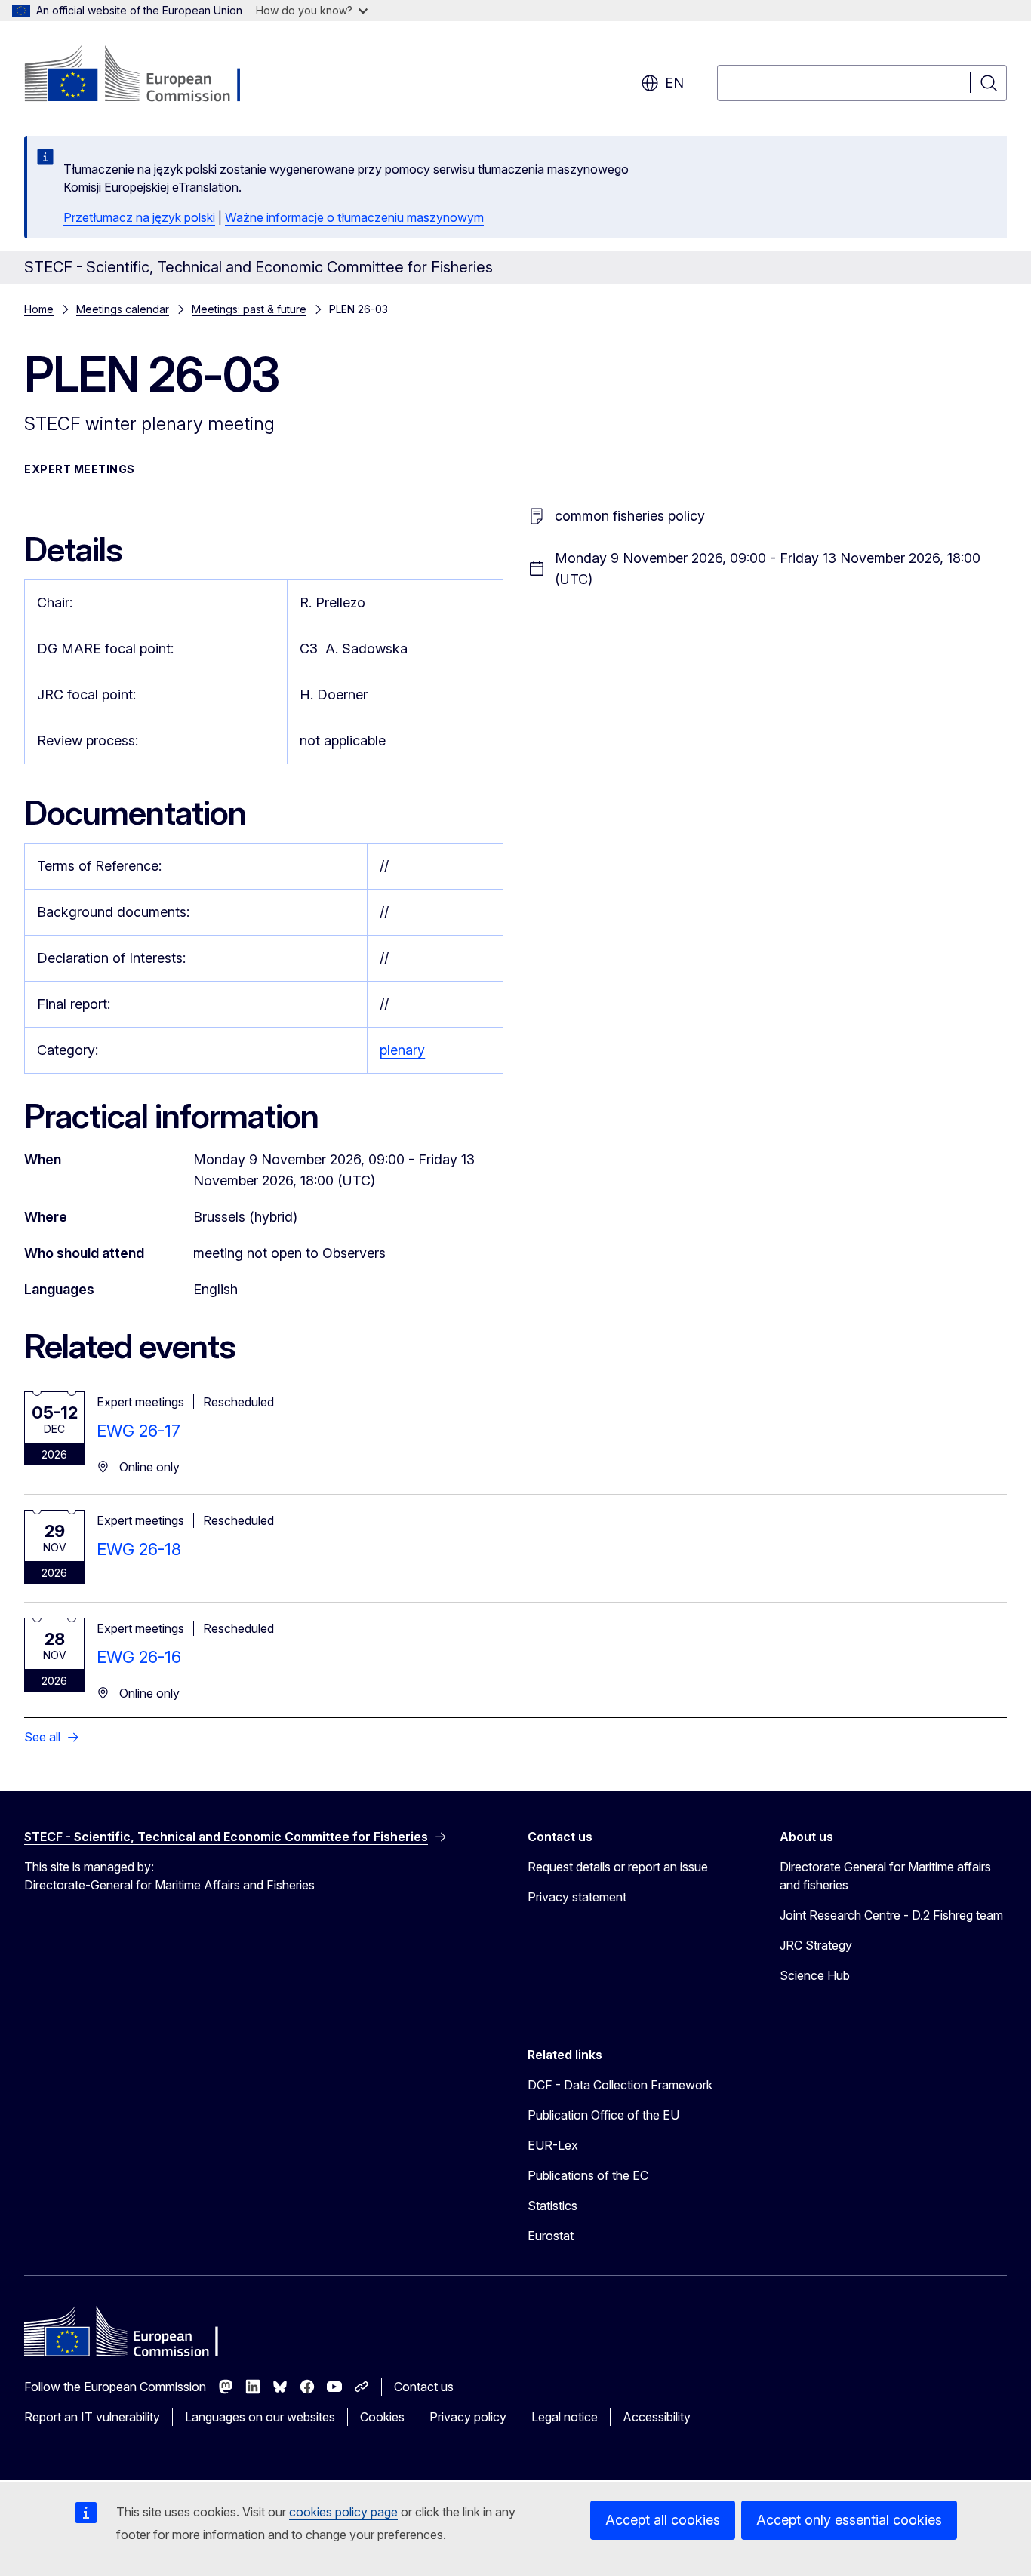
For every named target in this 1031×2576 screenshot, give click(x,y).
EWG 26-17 (138, 1431)
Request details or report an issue (618, 1867)
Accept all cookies (663, 2520)
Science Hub (815, 1975)
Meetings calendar (123, 309)
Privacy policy (468, 2417)
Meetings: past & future (249, 309)
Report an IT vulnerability (92, 2417)
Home (39, 309)
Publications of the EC (588, 2175)
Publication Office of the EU (603, 2115)
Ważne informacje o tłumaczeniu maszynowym (354, 217)
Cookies (382, 2417)
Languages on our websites (260, 2417)
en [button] (674, 83)
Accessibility (657, 2417)
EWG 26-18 (139, 1549)
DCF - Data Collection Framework (620, 2085)
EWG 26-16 (139, 1657)
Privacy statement (577, 1897)
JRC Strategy (816, 1945)
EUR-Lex (553, 2145)
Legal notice (565, 2417)
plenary (402, 1050)
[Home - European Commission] (146, 75)
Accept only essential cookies (849, 2520)
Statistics (552, 2206)
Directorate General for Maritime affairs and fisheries (885, 1876)
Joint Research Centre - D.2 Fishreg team (891, 1915)
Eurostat (551, 2236)
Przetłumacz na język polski (139, 217)
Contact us (424, 2387)
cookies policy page (343, 2512)
